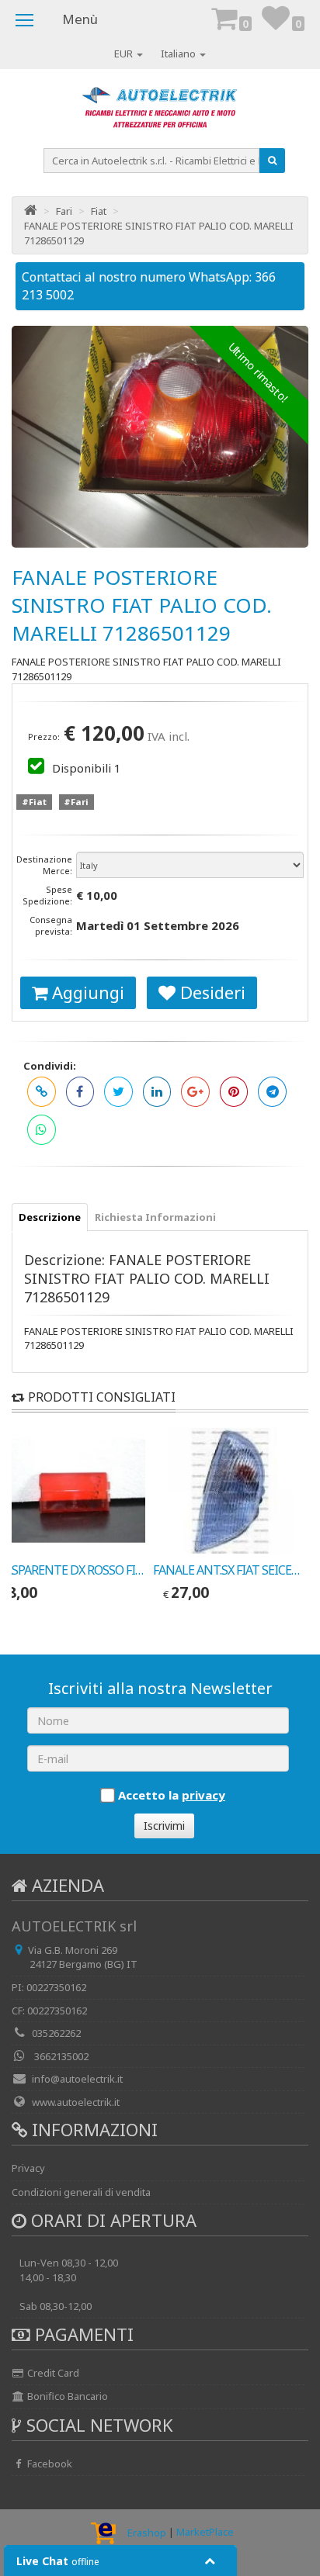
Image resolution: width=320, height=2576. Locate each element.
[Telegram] (272, 1092)
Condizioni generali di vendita (81, 2192)
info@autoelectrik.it (77, 2079)
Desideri (210, 992)
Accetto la (172, 1795)
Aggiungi (86, 992)
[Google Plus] (195, 1092)
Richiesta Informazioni (155, 1217)
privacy (203, 1795)
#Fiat (34, 802)
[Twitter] (118, 1092)
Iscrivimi (164, 1826)
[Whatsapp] (42, 1130)
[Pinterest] (234, 1092)
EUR (125, 54)
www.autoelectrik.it (76, 2102)
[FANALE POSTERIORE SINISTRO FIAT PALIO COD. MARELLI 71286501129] (160, 437)
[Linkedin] (157, 1092)
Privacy (28, 2168)
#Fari (76, 802)
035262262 (56, 2033)
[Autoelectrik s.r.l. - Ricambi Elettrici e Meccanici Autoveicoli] (160, 112)
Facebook (49, 2464)
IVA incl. (169, 736)
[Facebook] (80, 1092)
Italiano (179, 54)
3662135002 (60, 2056)
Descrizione (50, 1217)
